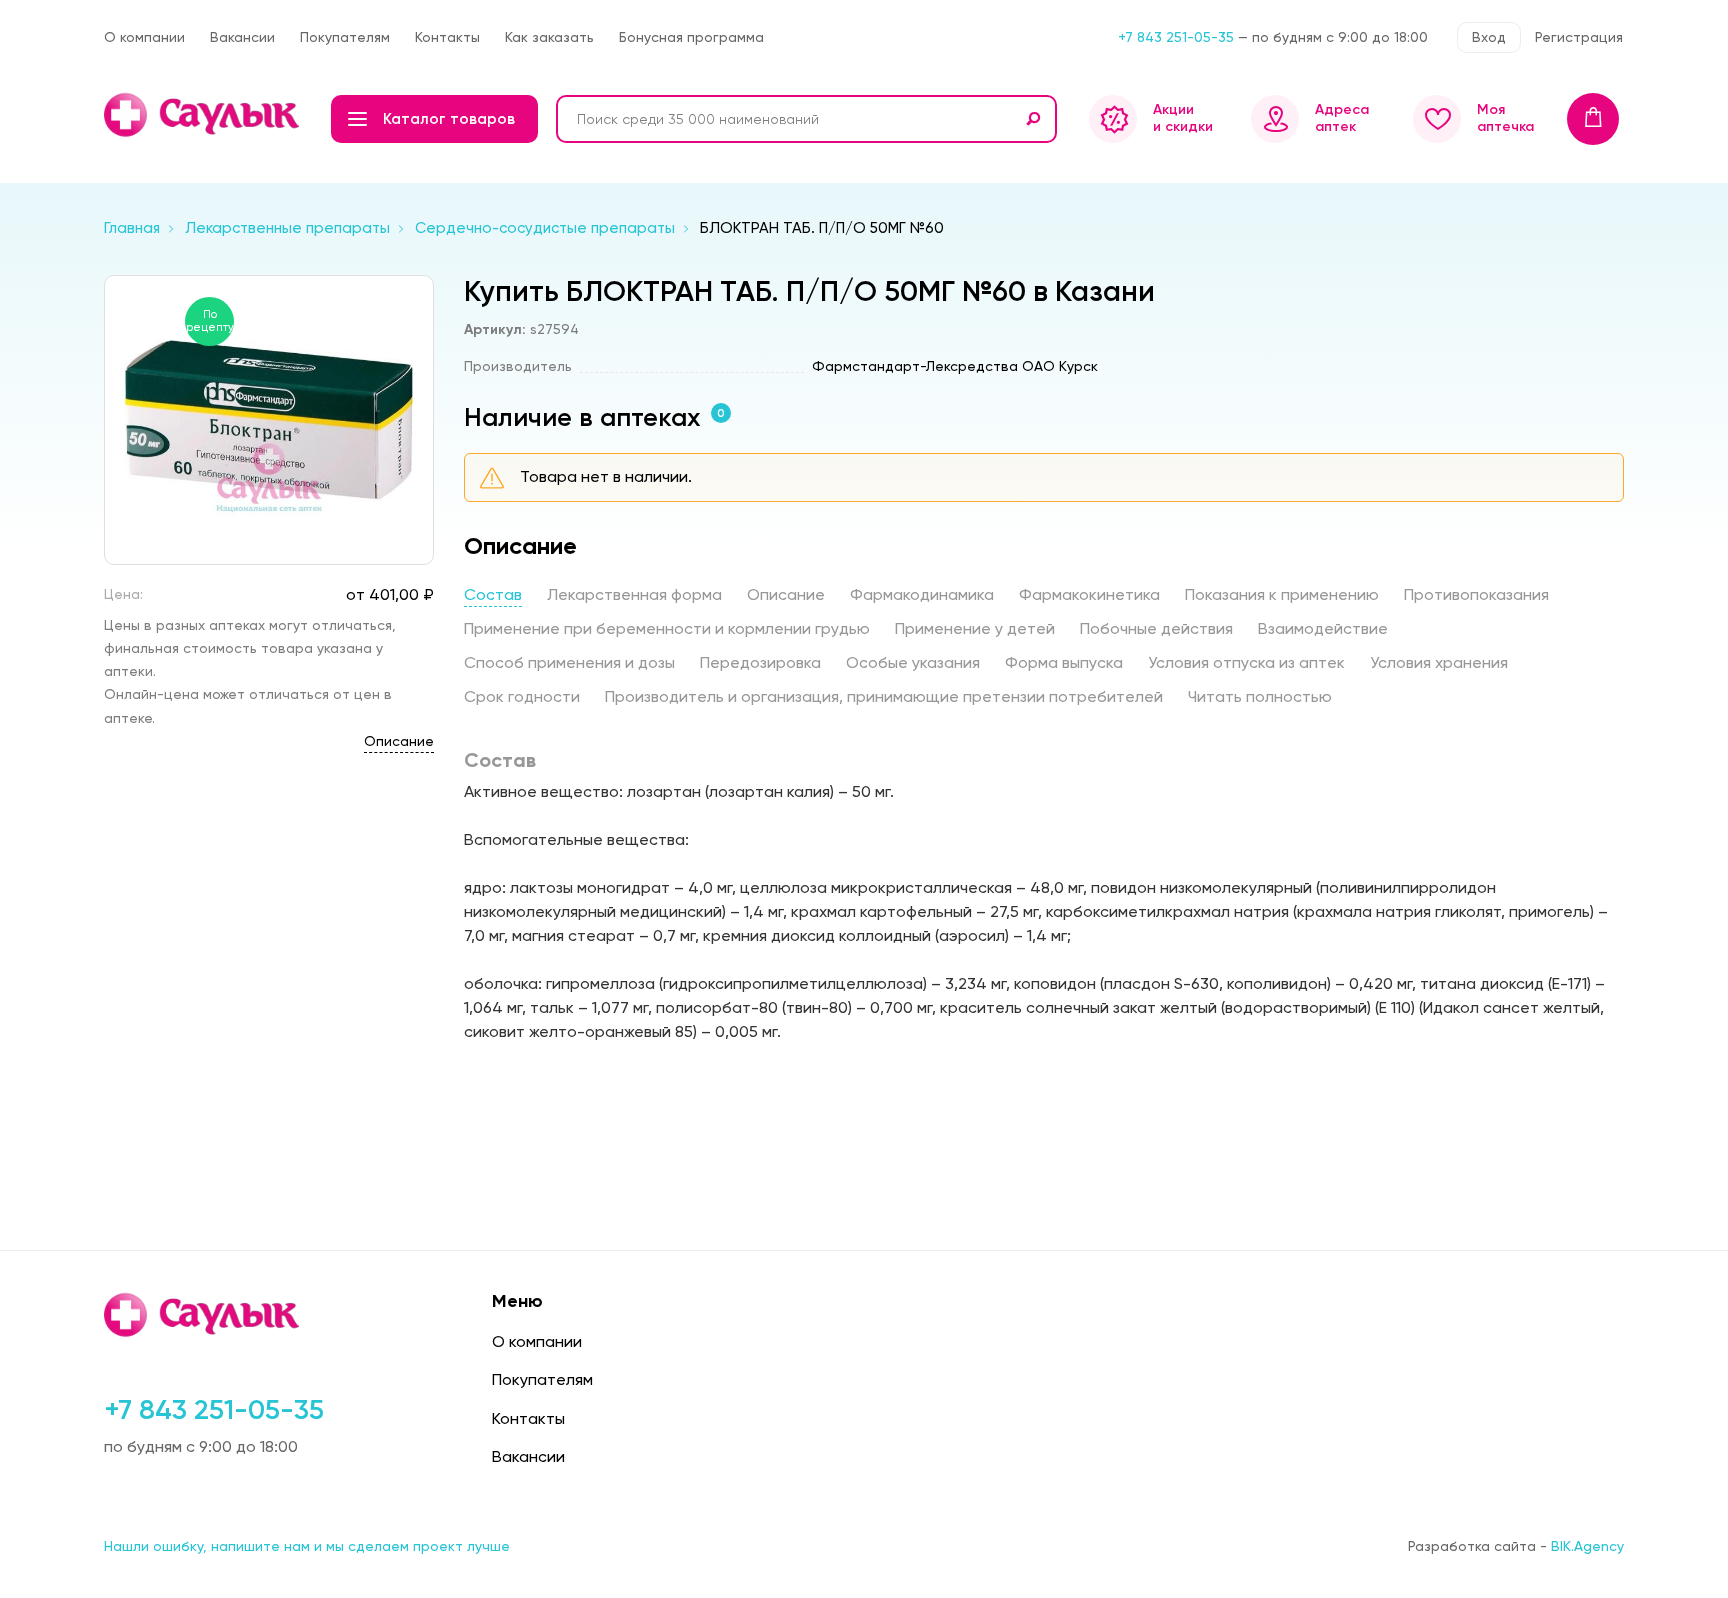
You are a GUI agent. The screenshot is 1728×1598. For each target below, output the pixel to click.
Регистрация (1579, 37)
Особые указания (913, 662)
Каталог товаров (449, 119)
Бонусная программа (691, 37)
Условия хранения (1439, 662)
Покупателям (345, 37)
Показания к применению (1282, 594)
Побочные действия (1156, 628)
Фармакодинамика (922, 594)
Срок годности (522, 696)
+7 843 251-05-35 (1176, 37)
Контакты (447, 37)
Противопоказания (1476, 594)
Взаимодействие (1323, 628)
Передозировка (760, 662)
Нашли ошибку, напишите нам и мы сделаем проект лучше (307, 1546)
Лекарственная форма (634, 594)
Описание (399, 741)
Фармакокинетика (1089, 594)
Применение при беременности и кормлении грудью (667, 628)
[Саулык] (203, 115)
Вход (1489, 37)
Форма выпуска (1064, 662)
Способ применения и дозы (569, 662)
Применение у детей (975, 628)
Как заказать (549, 37)
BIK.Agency (1587, 1546)
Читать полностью (1260, 696)
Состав (493, 594)
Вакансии (242, 37)
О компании (144, 37)
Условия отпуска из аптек (1246, 662)
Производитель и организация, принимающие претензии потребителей (884, 696)
